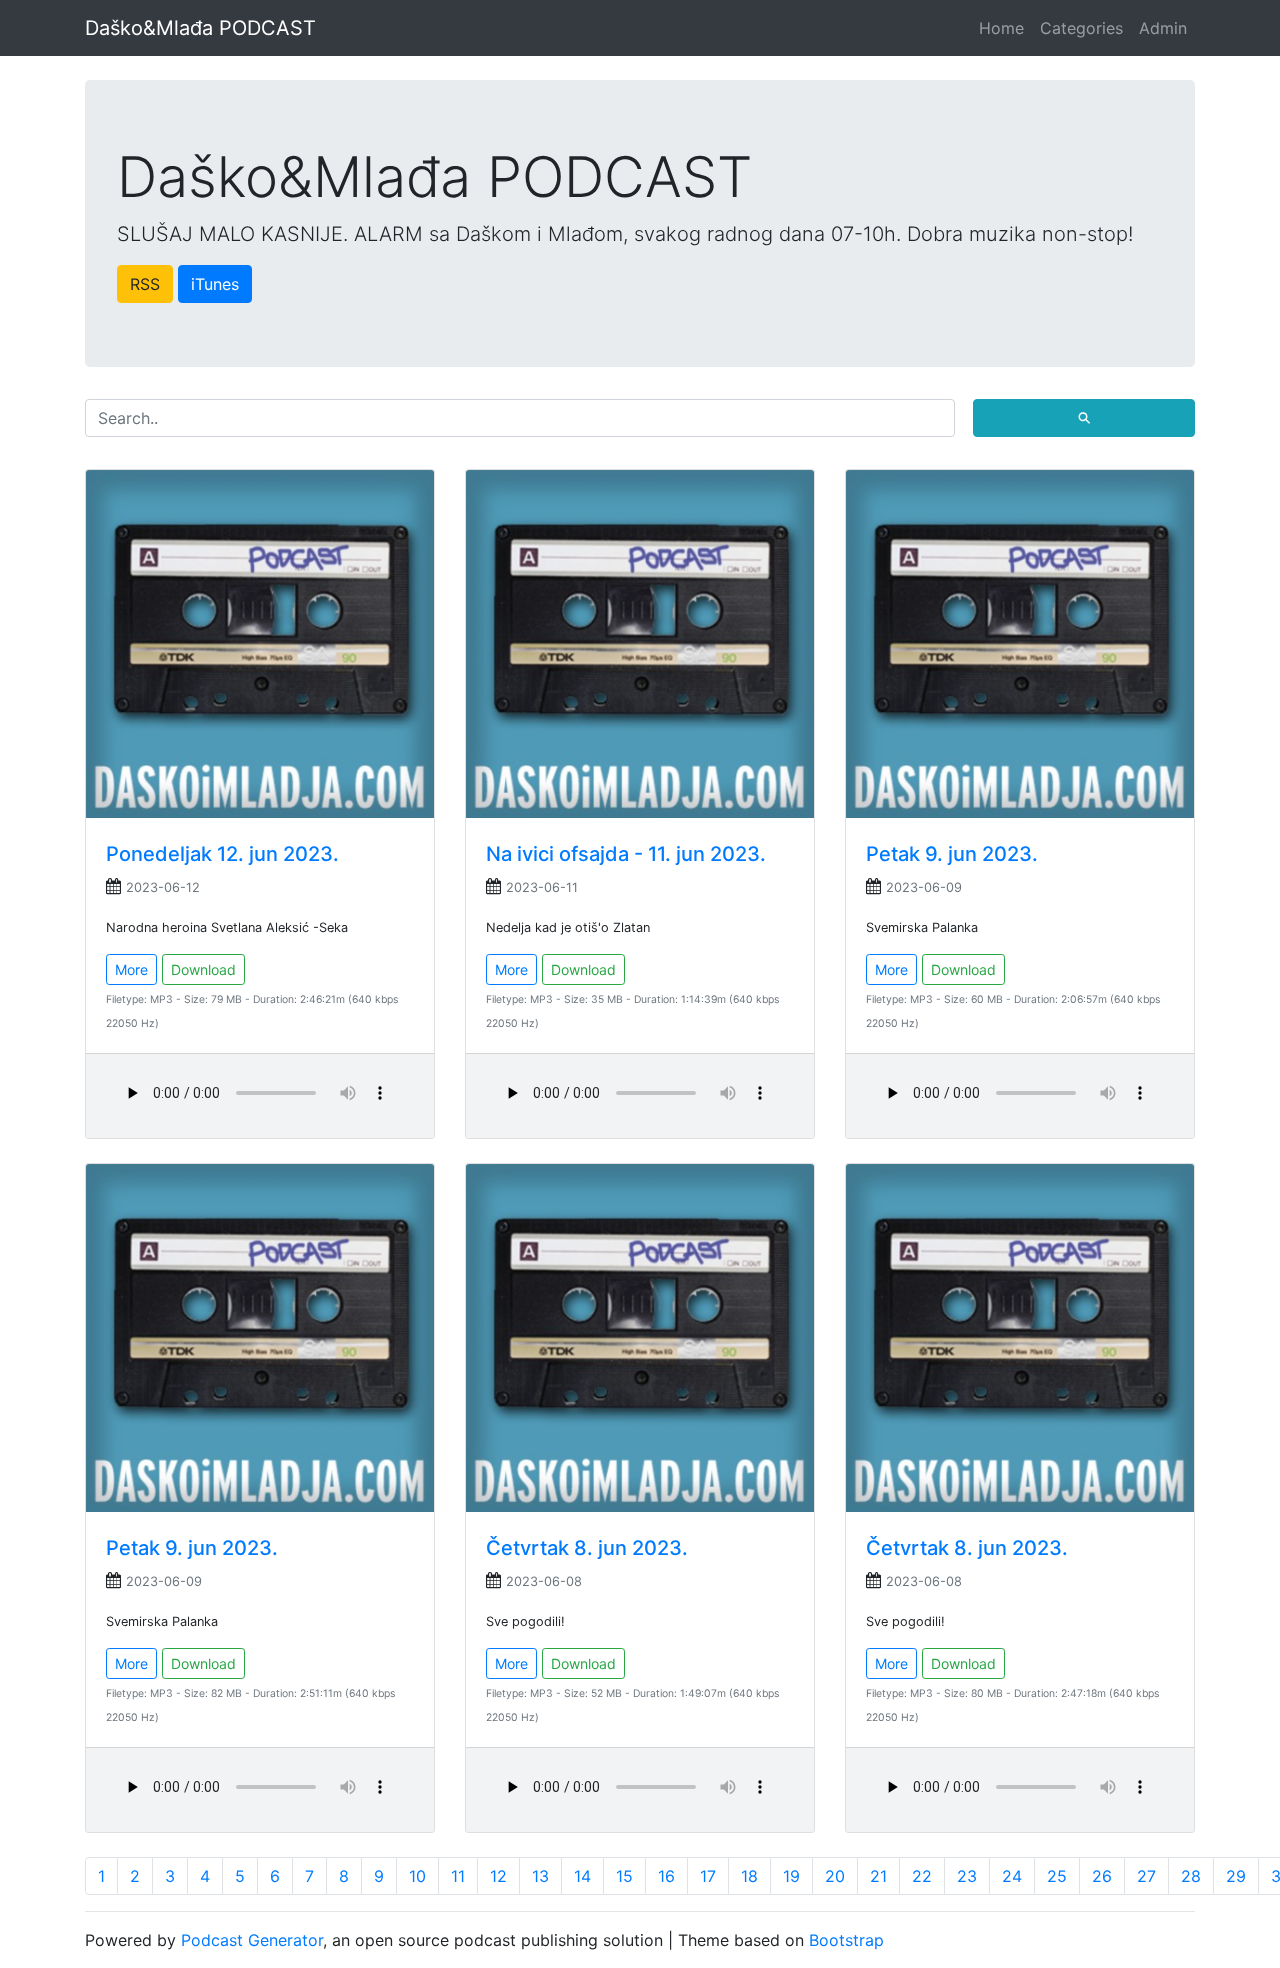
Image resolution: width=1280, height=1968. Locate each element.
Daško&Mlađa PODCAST (200, 28)
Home (1001, 28)
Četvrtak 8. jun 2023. (587, 1548)
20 (835, 1876)
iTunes (215, 284)
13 (540, 1876)
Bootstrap (846, 1940)
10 (417, 1876)
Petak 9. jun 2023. (952, 854)
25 (1057, 1876)
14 (582, 1876)
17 (708, 1876)
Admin (1163, 28)
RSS (145, 284)
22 (922, 1876)
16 (666, 1876)
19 (791, 1876)
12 (498, 1876)
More (131, 969)
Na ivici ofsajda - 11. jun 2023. (626, 854)
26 (1102, 1876)
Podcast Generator (252, 1940)
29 (1236, 1876)
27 (1146, 1876)
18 (749, 1876)
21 (878, 1876)
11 (458, 1876)
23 (967, 1876)
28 (1191, 1876)
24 (1012, 1876)
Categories (1081, 28)
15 (624, 1876)
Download (203, 969)
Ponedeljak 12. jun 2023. (222, 854)
